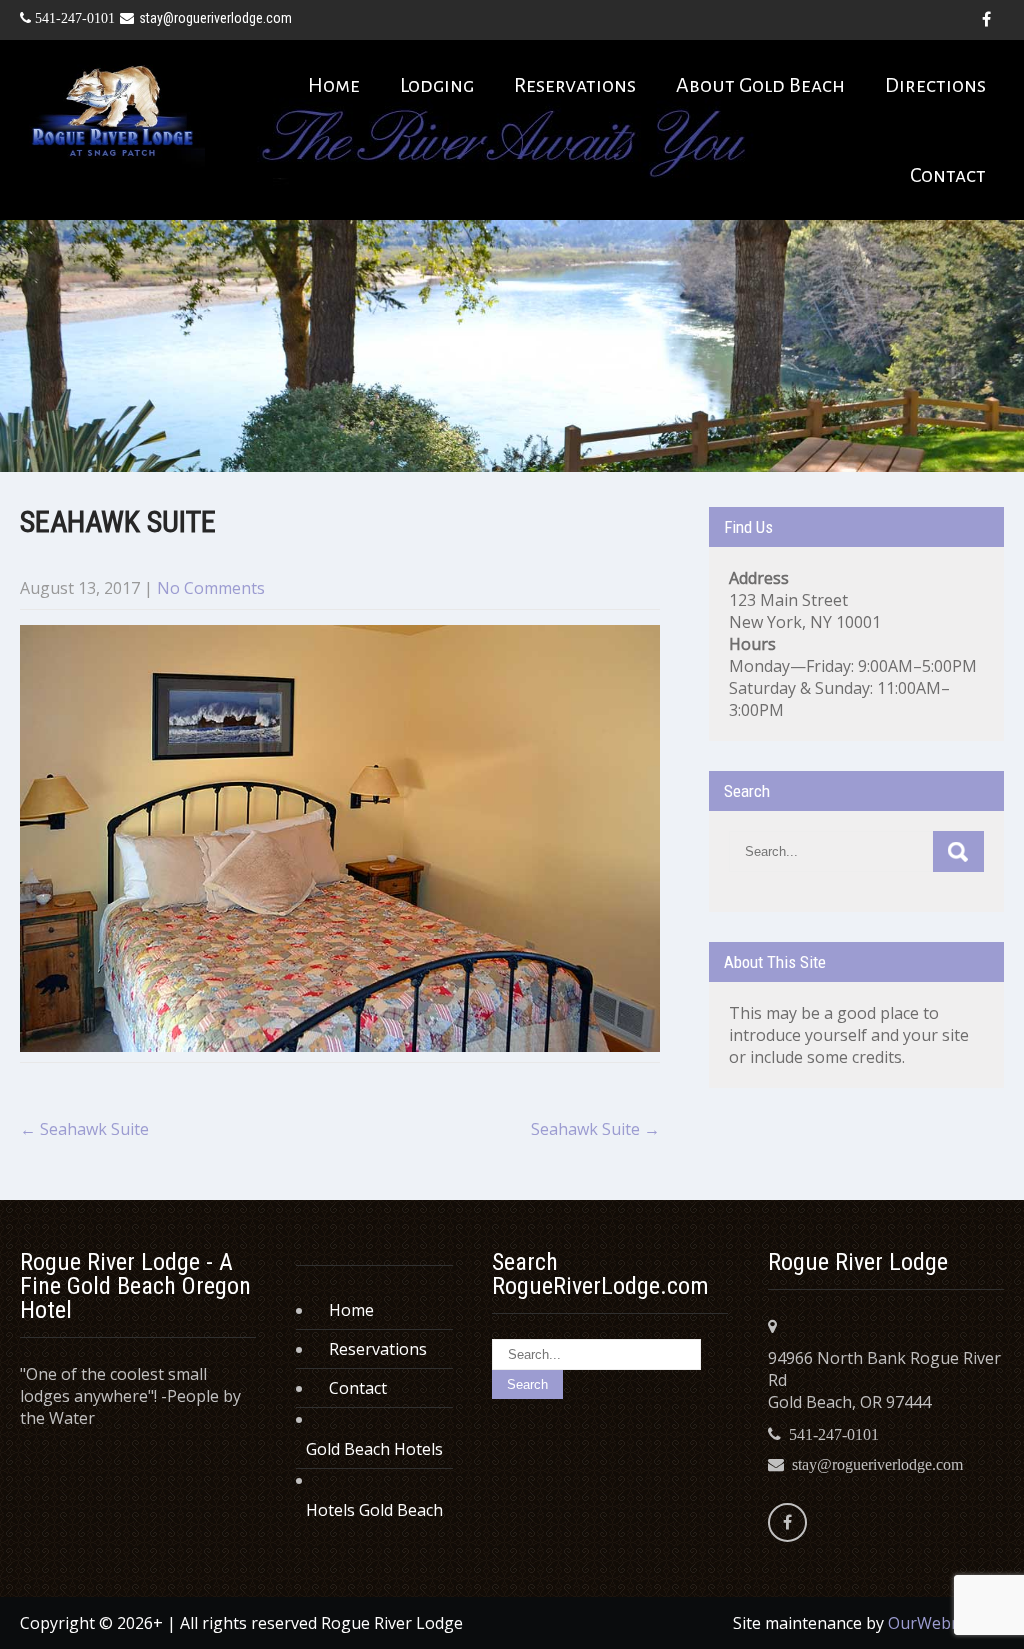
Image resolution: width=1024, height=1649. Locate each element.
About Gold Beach (760, 85)
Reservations (575, 85)
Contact (948, 175)
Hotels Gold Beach (374, 1510)
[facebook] (986, 20)
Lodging (437, 85)
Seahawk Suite (84, 1129)
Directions (935, 85)
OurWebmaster (946, 1623)
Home (334, 85)
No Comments (211, 588)
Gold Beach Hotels (374, 1449)
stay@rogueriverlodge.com (215, 18)
